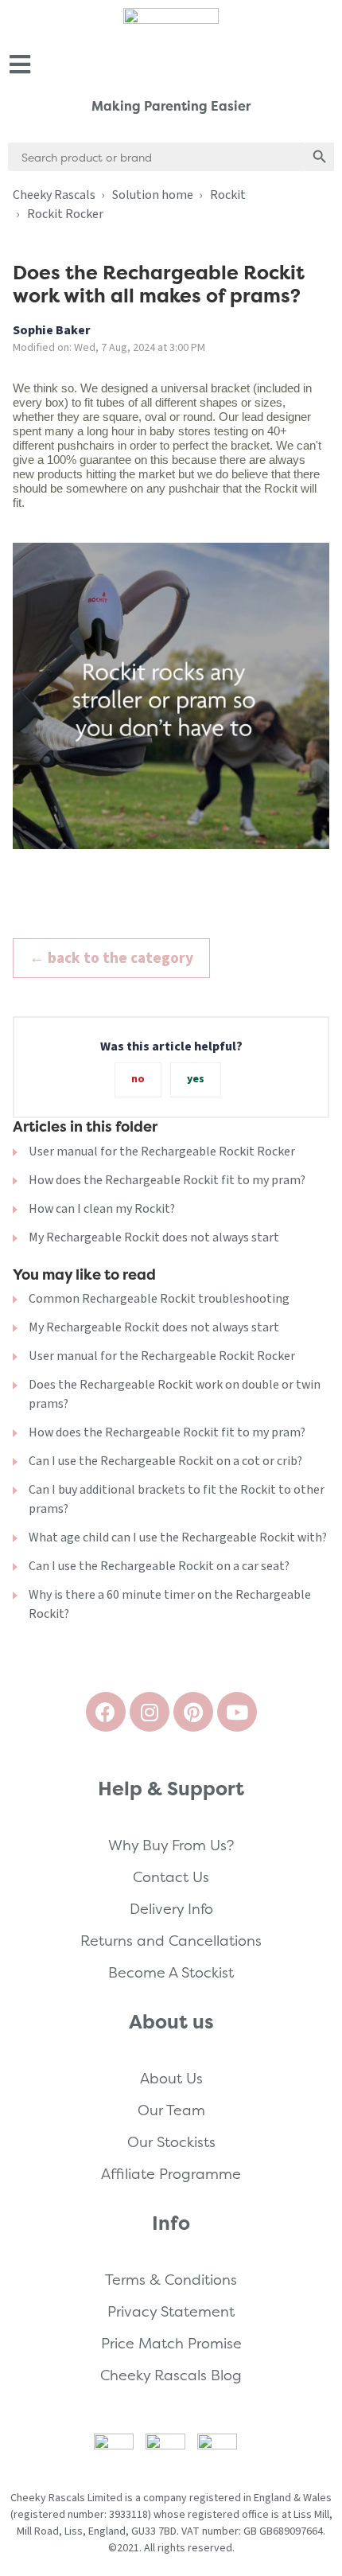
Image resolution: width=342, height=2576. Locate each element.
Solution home (153, 195)
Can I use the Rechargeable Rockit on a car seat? (159, 1566)
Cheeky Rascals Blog (171, 2375)
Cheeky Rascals (54, 195)
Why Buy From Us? (171, 1845)
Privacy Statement (171, 2311)
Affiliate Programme (171, 2174)
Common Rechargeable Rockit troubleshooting (159, 1299)
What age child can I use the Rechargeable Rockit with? (178, 1537)
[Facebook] (106, 1712)
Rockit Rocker (65, 214)
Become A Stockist (171, 1972)
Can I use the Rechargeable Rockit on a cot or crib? (165, 1461)
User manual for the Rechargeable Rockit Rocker (162, 1152)
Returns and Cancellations (171, 1941)
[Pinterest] (193, 1712)
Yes (196, 1079)
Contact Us (171, 1877)
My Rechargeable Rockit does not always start (154, 1237)
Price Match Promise (171, 2343)
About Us (171, 2078)
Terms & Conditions (171, 2280)
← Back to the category (111, 958)
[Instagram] (150, 1712)
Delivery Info (171, 1909)
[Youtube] (237, 1712)
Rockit (228, 195)
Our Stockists (171, 2142)
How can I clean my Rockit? (102, 1209)
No (138, 1079)
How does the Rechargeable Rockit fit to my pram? (167, 1180)
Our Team (171, 2110)
